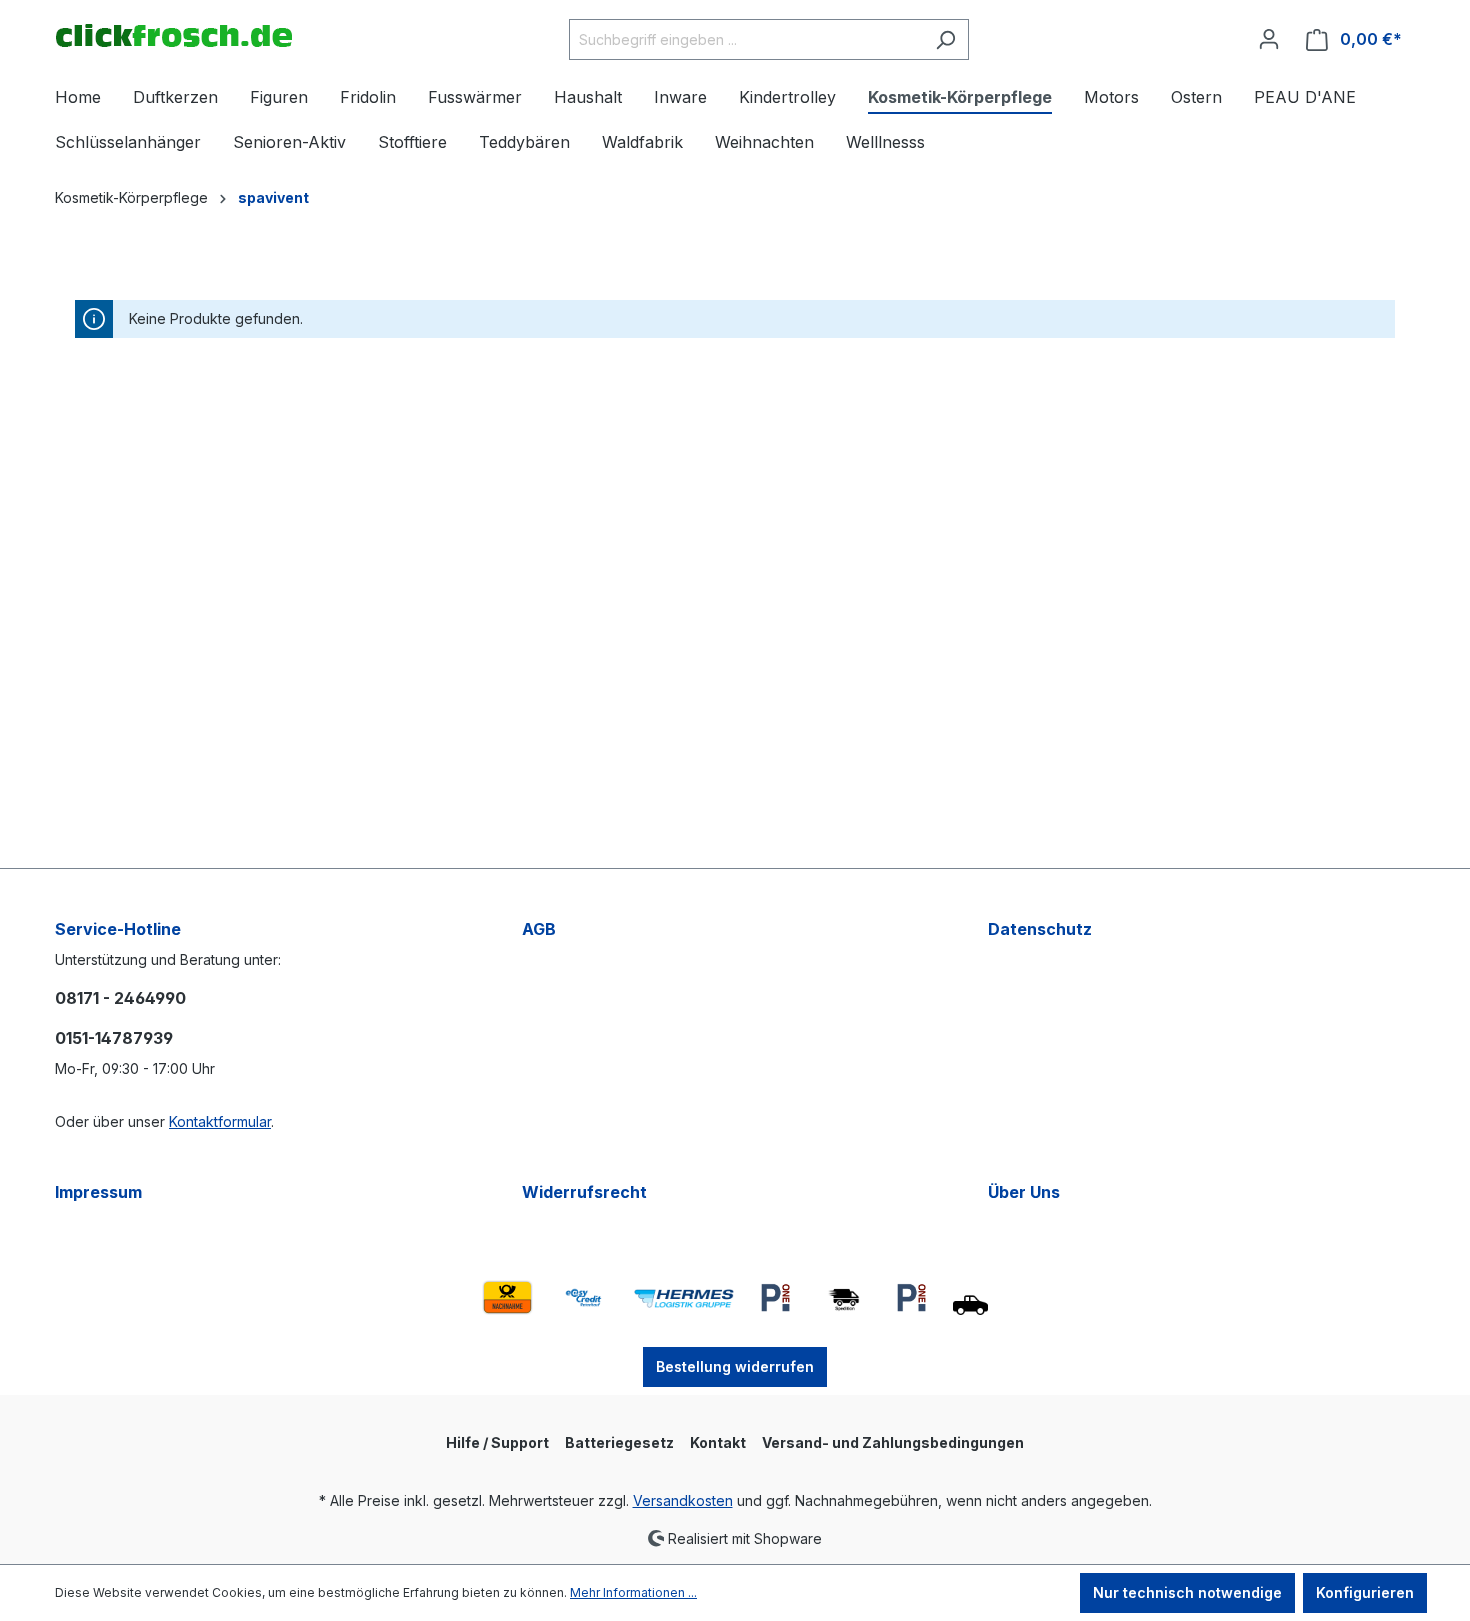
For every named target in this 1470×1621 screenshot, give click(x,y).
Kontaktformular (220, 1121)
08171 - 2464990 (120, 998)
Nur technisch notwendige (1187, 1592)
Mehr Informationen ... (633, 1592)
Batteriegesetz (619, 1442)
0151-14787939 (114, 1038)
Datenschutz (1040, 929)
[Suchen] (945, 39)
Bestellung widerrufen (735, 1366)
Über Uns (1024, 1192)
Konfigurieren (1365, 1592)
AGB (539, 929)
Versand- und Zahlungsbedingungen (893, 1442)
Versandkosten (683, 1500)
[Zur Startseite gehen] (173, 35)
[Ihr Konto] (1269, 39)
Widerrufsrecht (584, 1192)
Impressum (98, 1192)
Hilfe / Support (497, 1442)
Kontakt (718, 1442)
